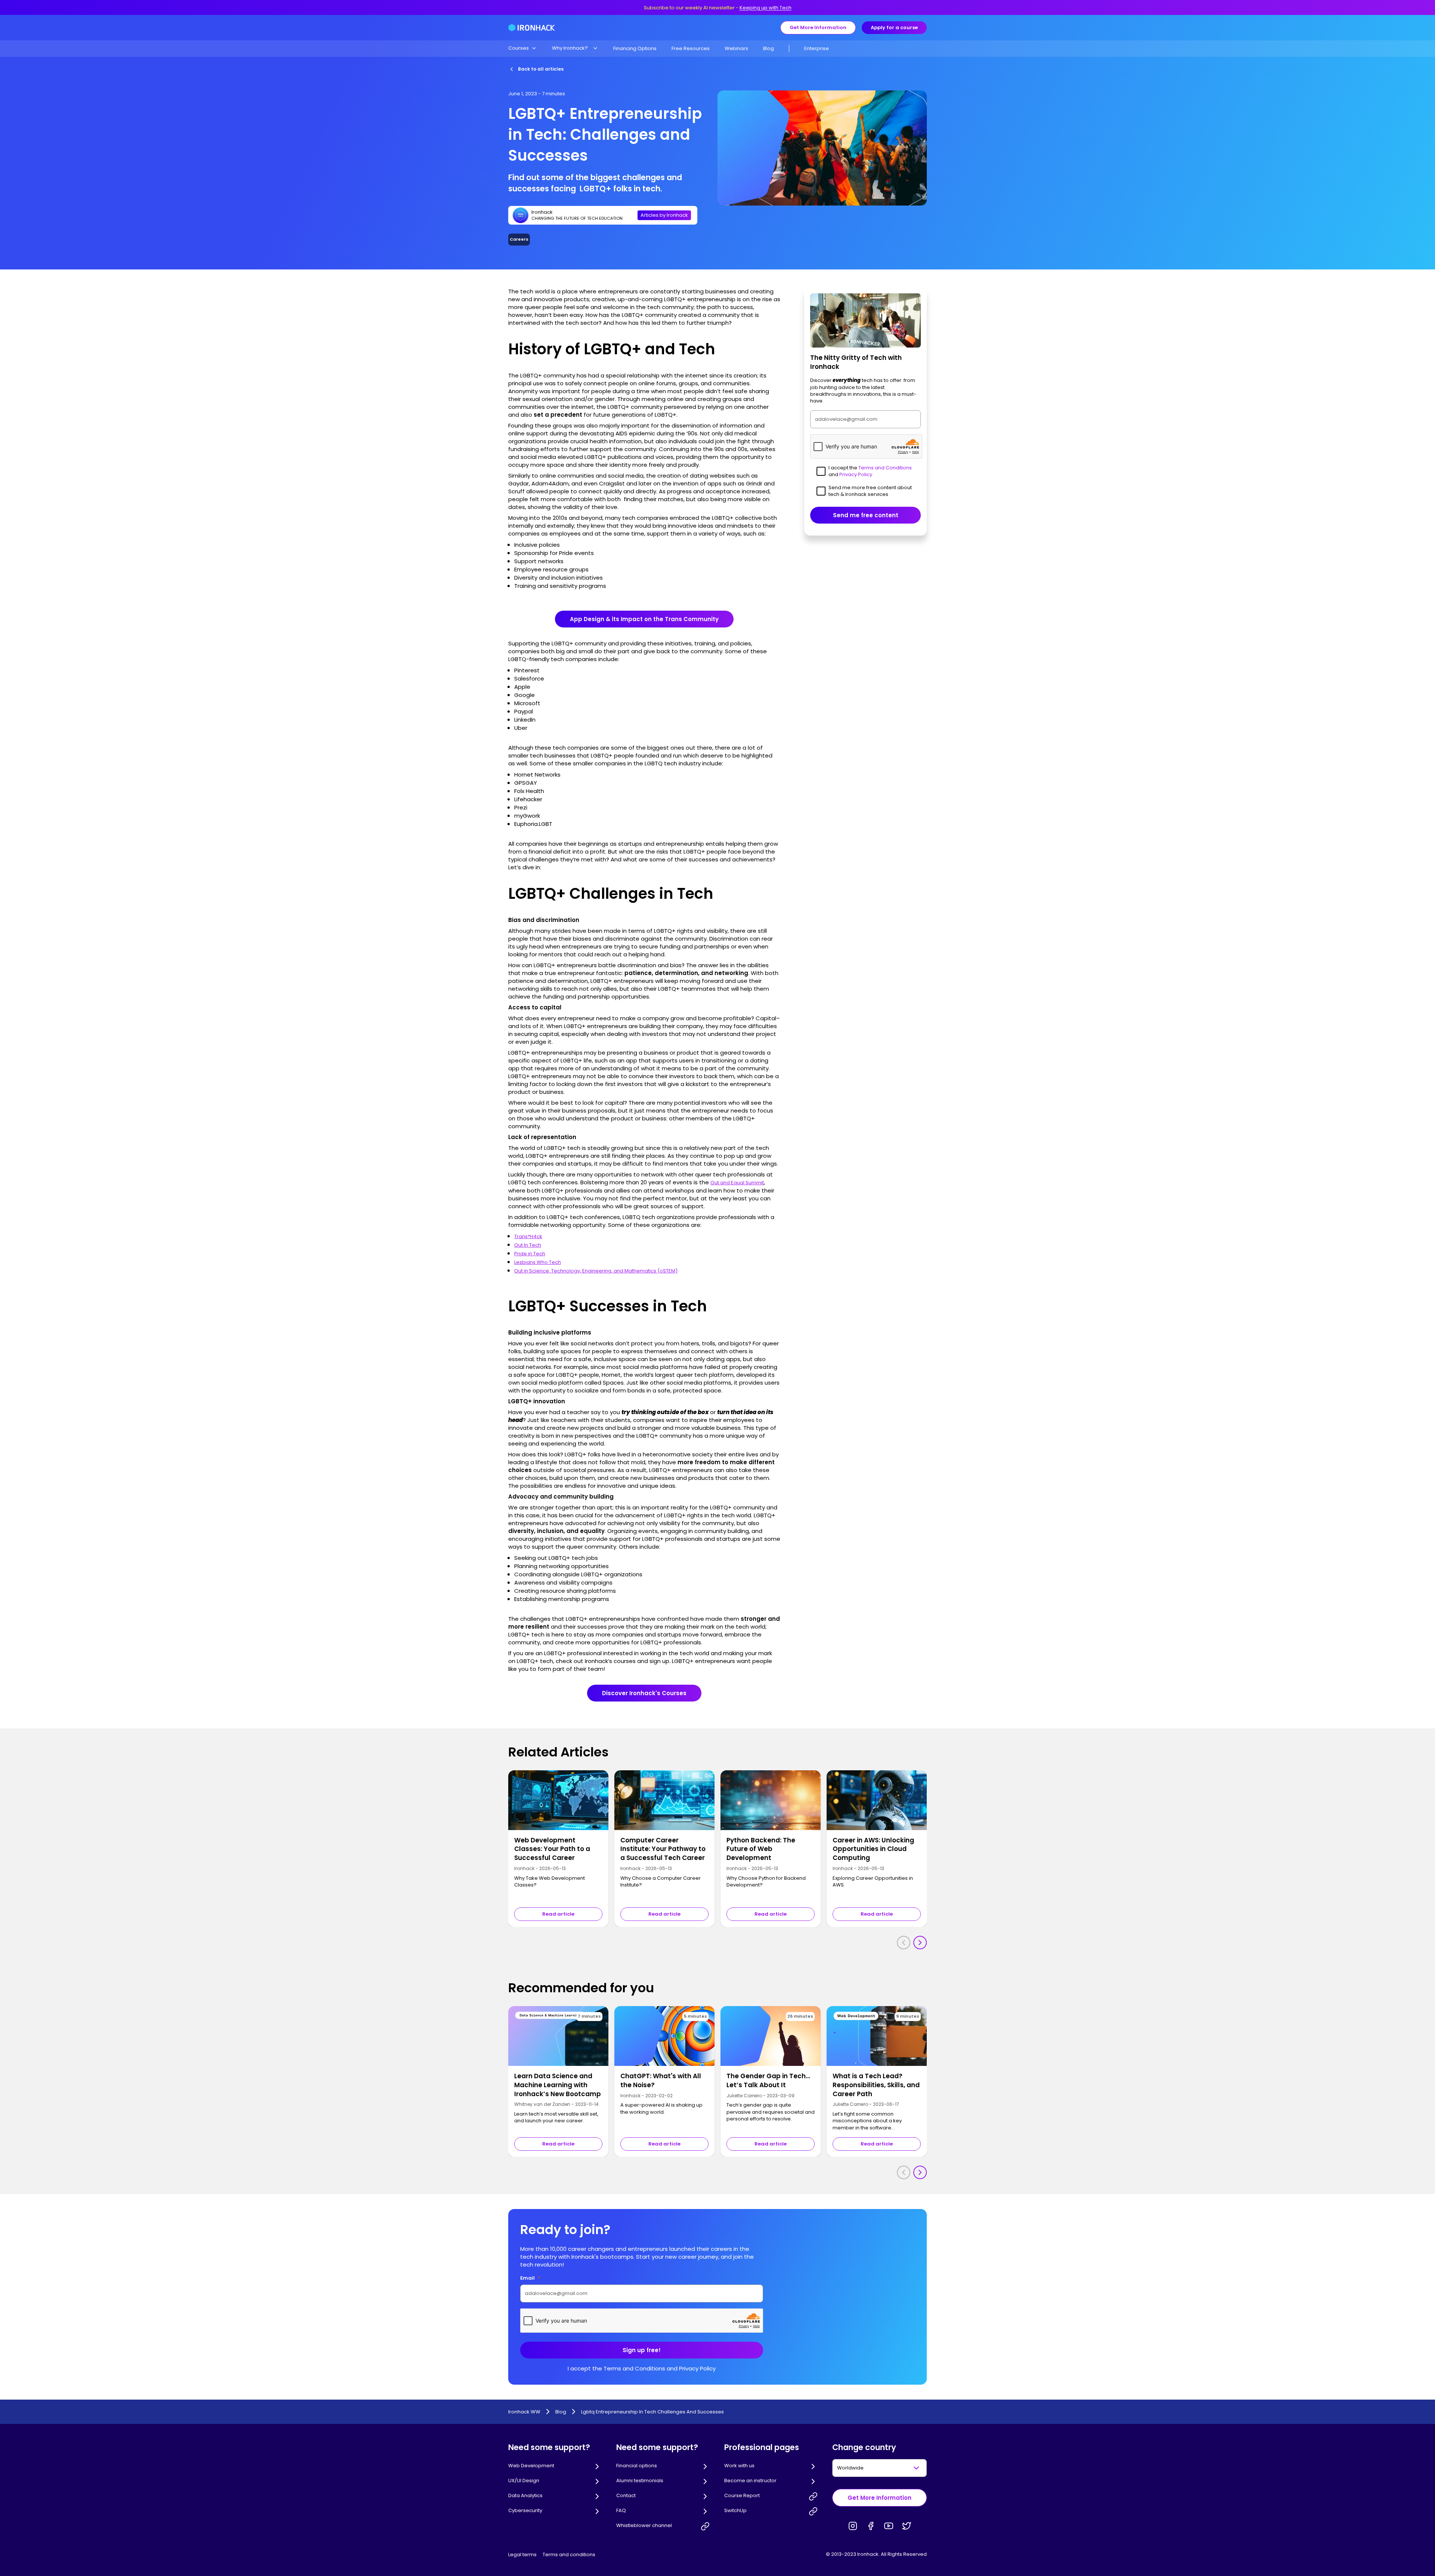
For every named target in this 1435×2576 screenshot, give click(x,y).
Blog (769, 48)
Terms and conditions (569, 2555)
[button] (523, 48)
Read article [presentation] (558, 1914)
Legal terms (522, 2555)
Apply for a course (894, 27)
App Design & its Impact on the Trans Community (644, 619)
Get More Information (818, 27)
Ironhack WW (524, 2412)
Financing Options (635, 48)
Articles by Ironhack (664, 215)
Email (530, 2278)
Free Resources (691, 48)
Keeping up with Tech (766, 8)
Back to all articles (541, 69)
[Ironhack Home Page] (532, 28)
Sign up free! (642, 2350)
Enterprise (817, 48)
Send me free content (866, 515)
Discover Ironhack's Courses (644, 1693)
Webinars (736, 48)
